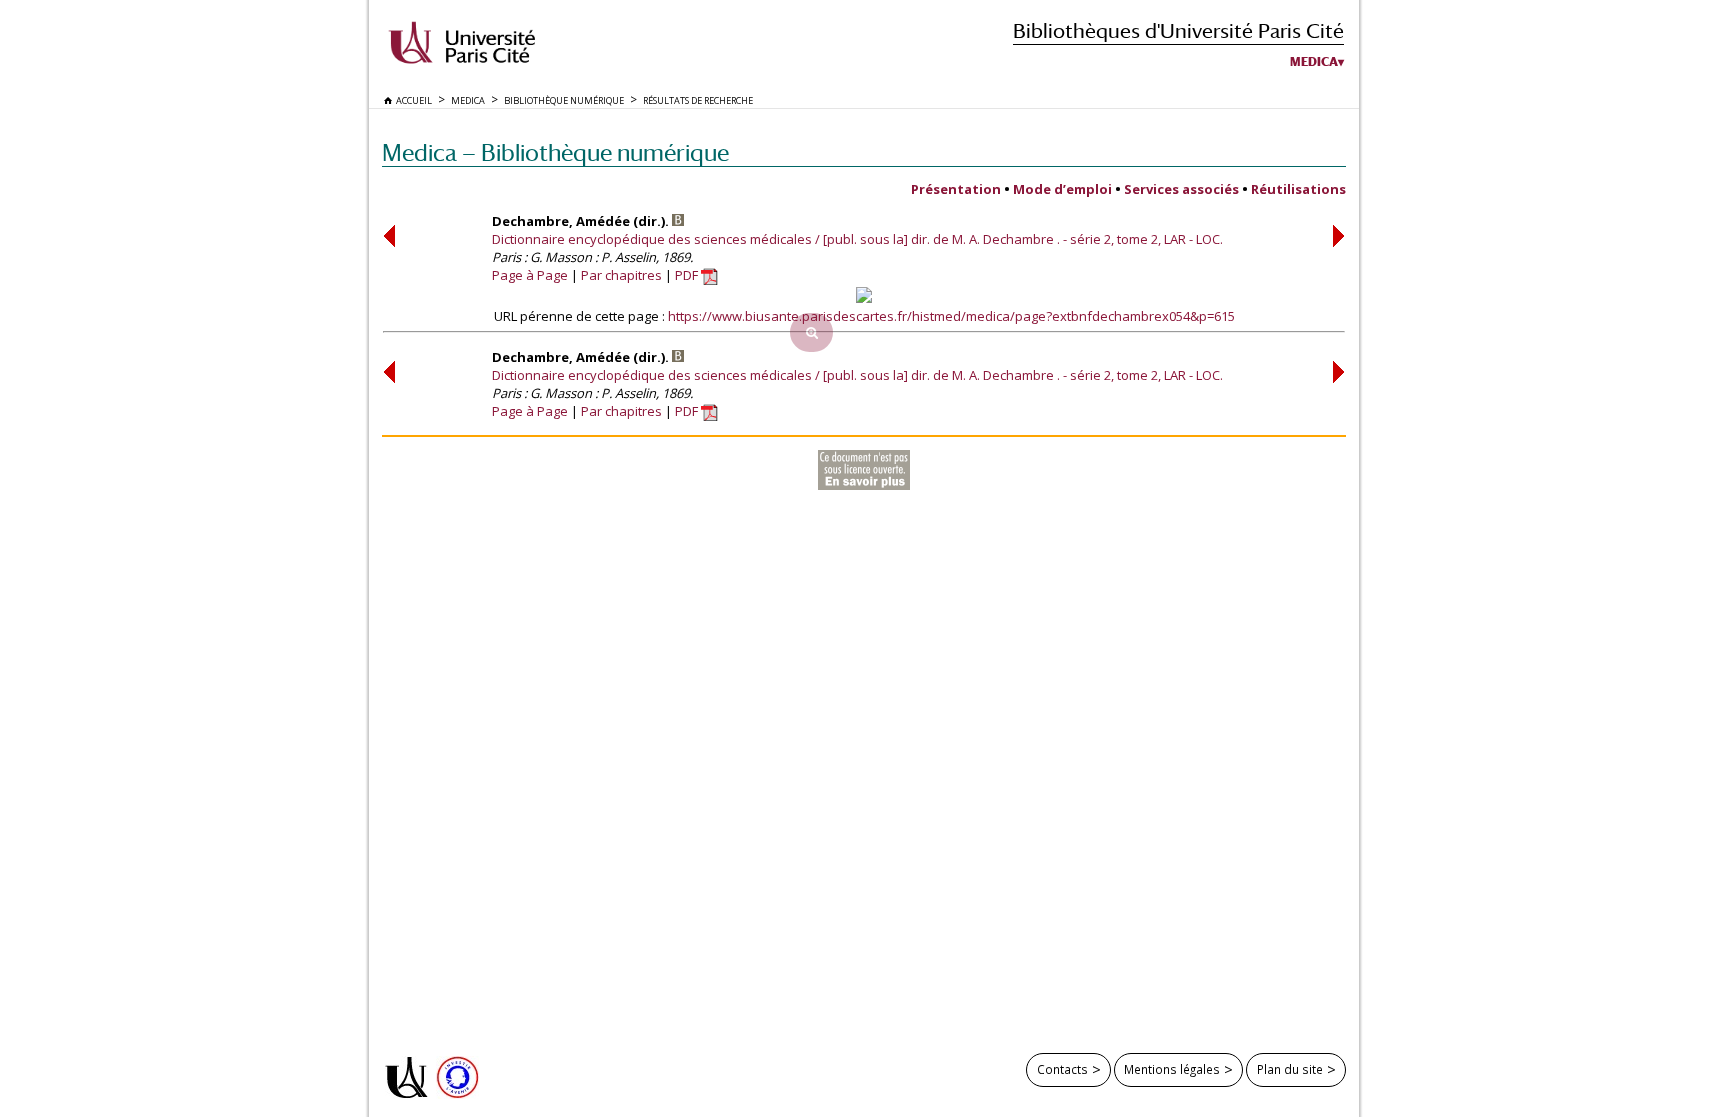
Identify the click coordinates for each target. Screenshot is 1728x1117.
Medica (1314, 62)
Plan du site (1290, 1069)
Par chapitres (621, 275)
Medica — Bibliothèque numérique (555, 152)
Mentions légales (1172, 1069)
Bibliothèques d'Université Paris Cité (1178, 30)
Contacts (1062, 1069)
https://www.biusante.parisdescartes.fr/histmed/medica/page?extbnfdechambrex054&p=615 (951, 316)
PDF (688, 275)
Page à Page (530, 275)
